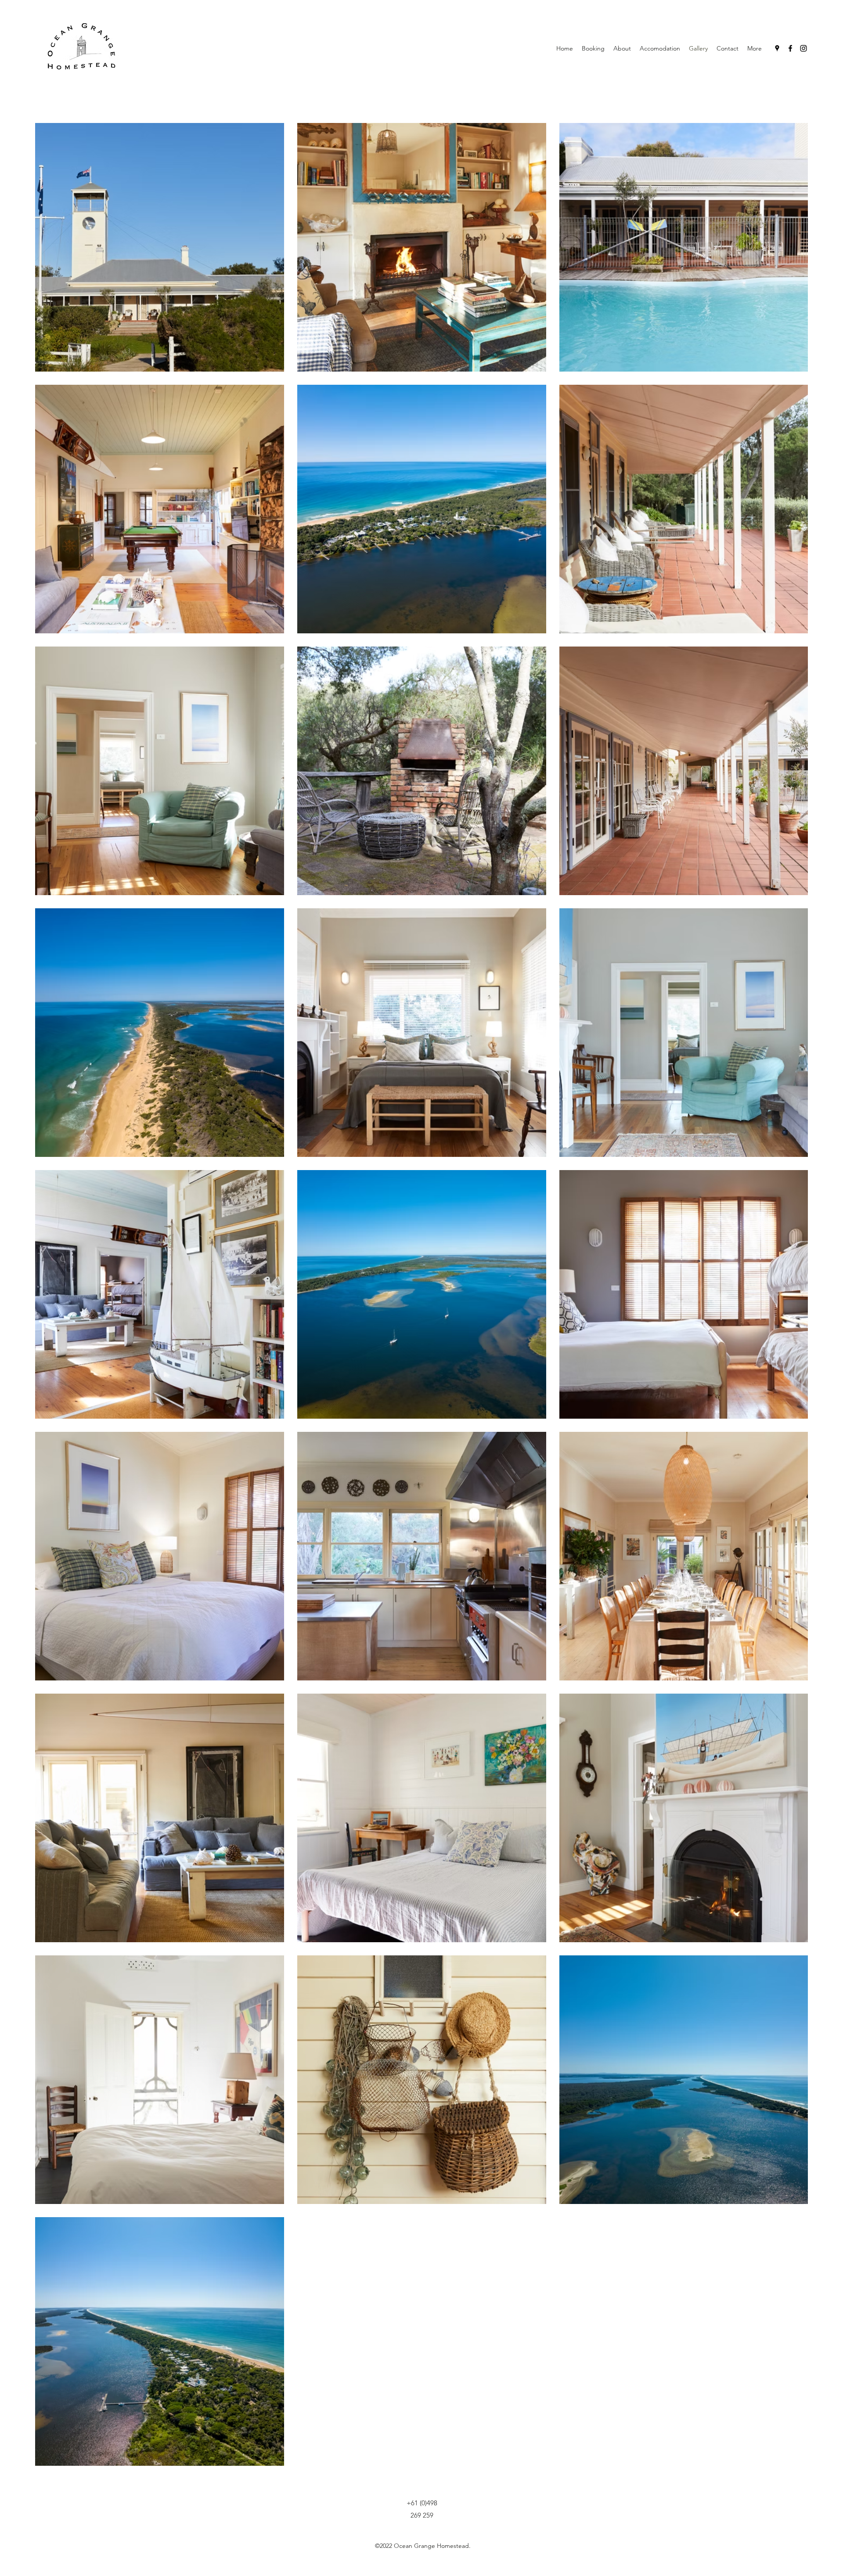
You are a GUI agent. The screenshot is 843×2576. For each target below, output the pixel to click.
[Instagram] (803, 48)
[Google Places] (777, 48)
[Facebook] (790, 48)
